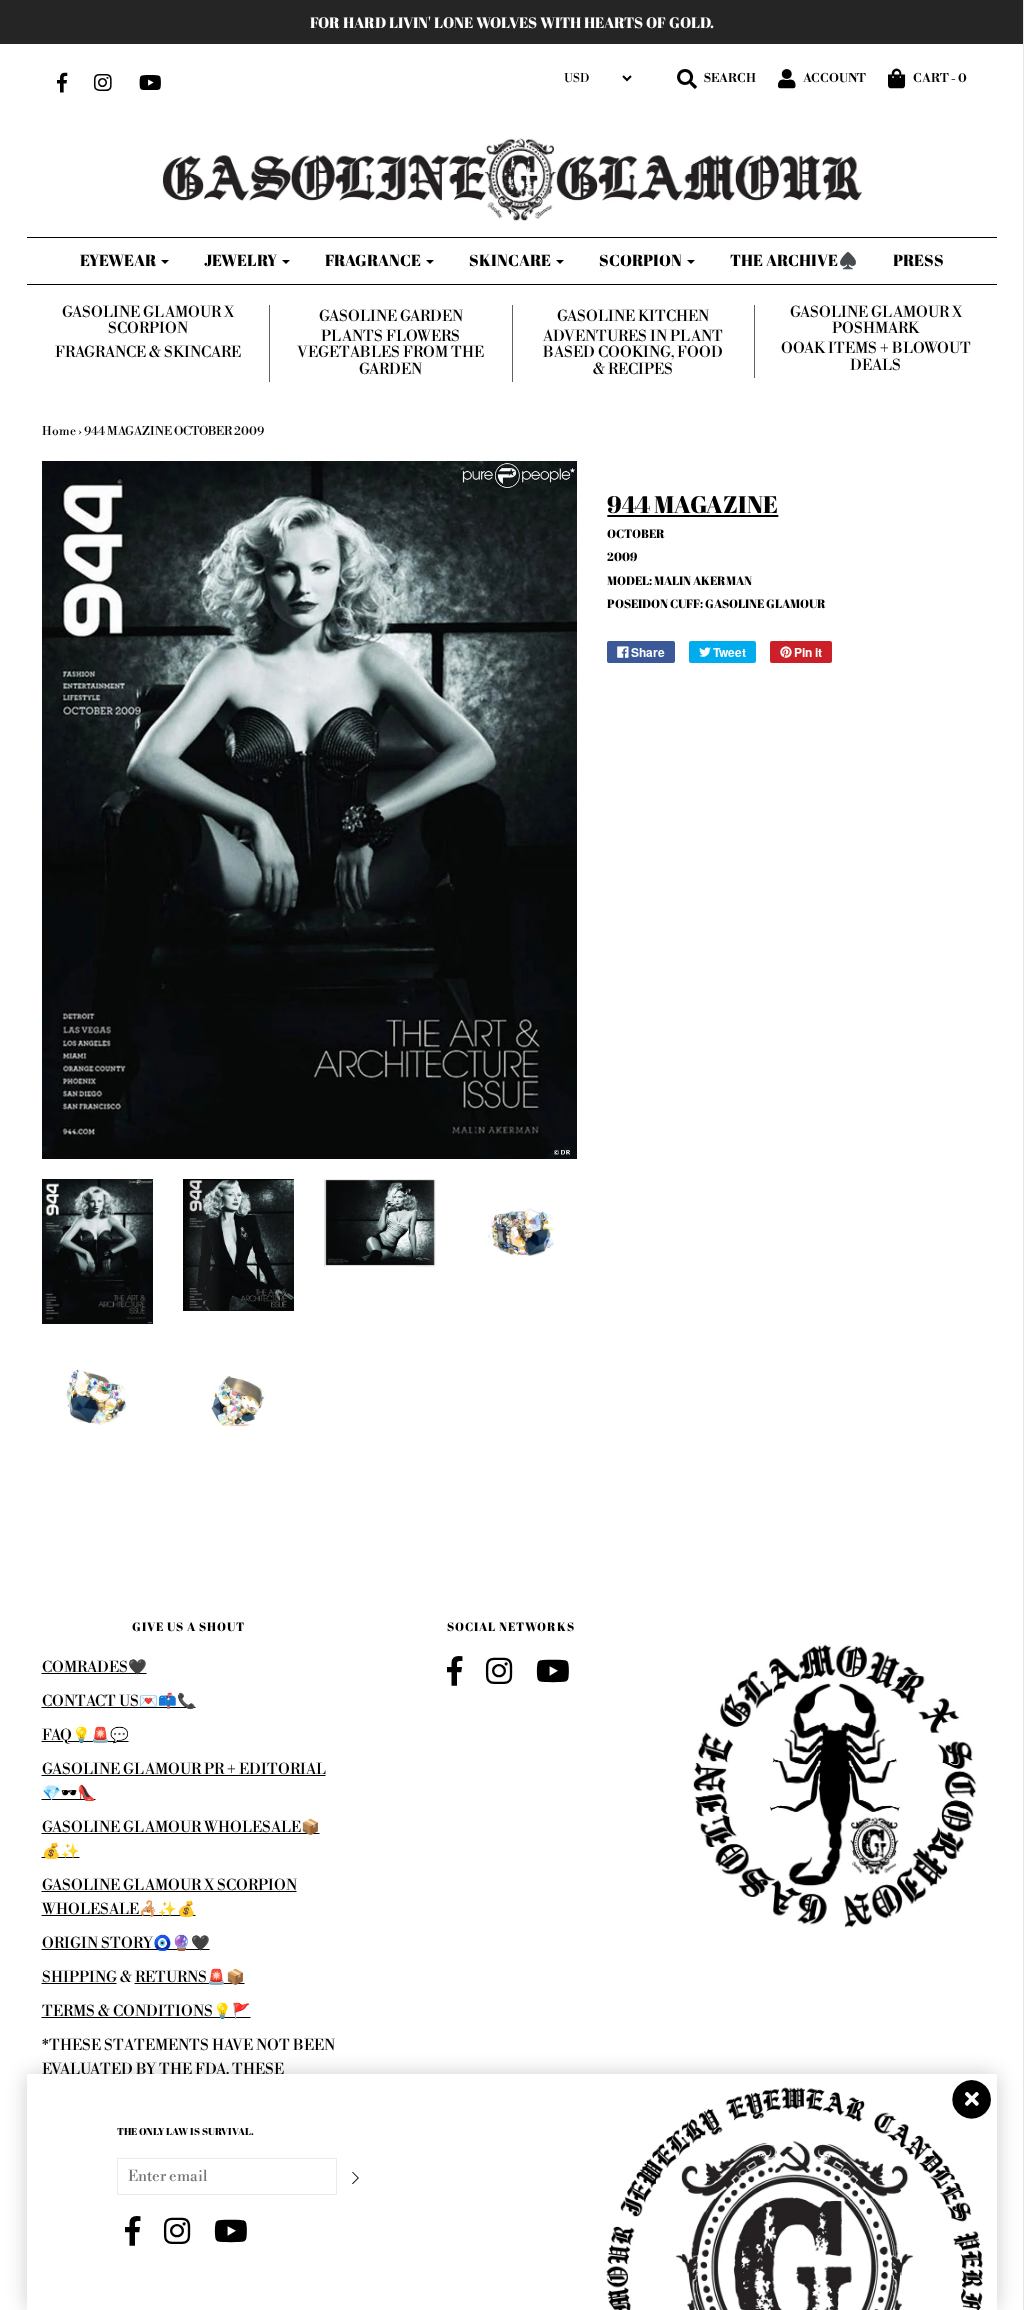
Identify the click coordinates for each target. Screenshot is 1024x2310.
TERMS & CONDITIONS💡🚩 (146, 2011)
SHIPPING (79, 1977)
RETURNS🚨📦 (190, 1977)
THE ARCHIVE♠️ (794, 260)
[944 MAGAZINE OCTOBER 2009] (97, 1251)
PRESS (918, 260)
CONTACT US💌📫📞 (119, 1701)
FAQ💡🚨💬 (85, 1735)
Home (59, 431)
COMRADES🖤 (94, 1667)
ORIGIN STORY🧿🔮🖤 (126, 1943)
